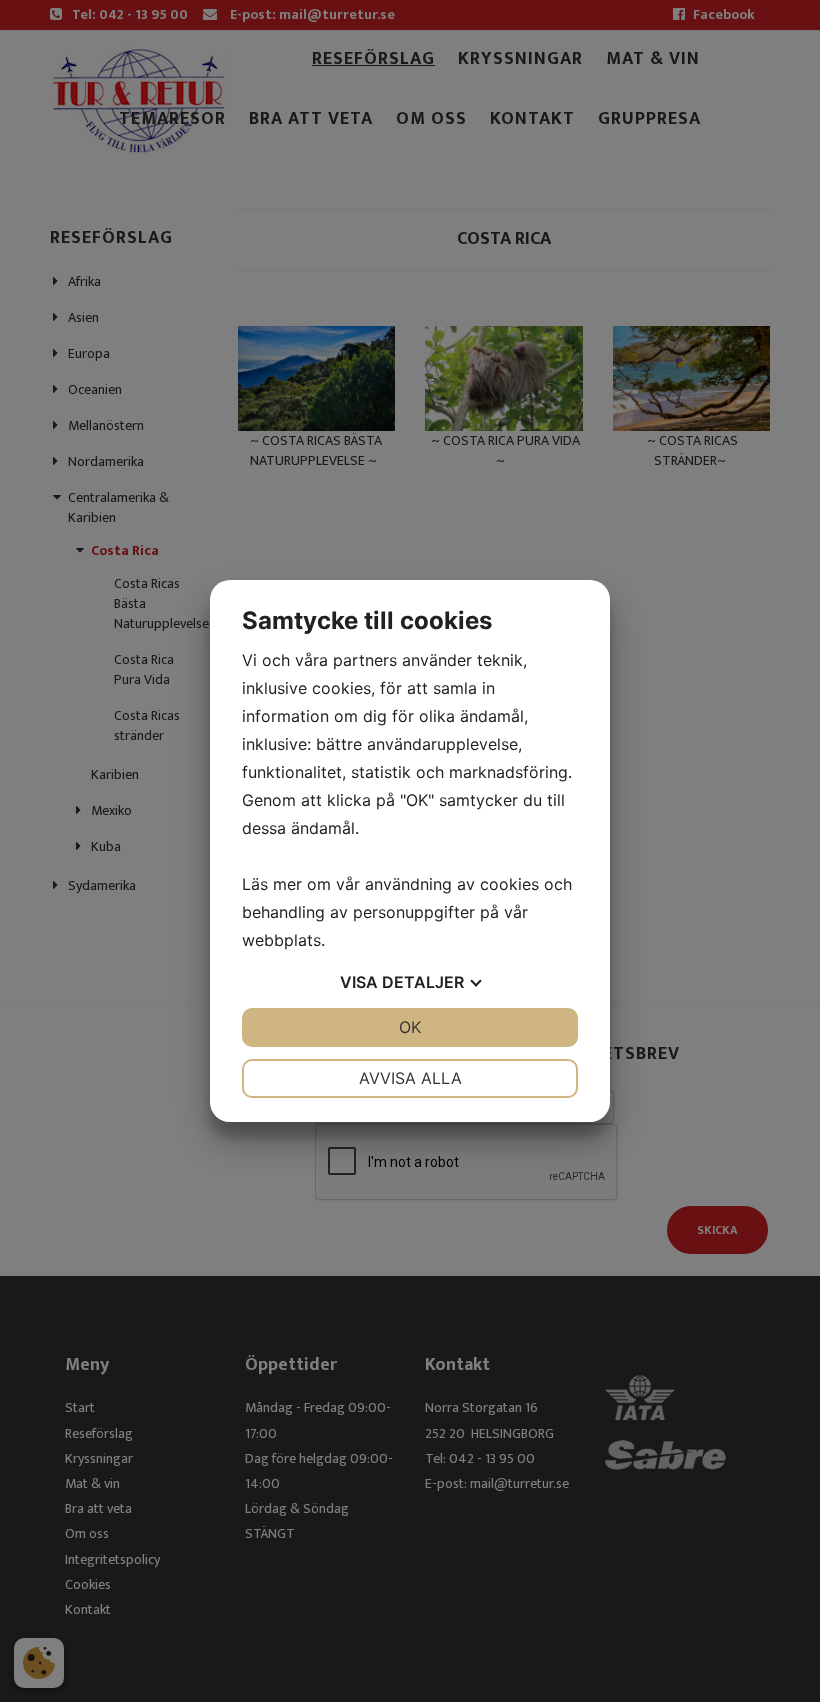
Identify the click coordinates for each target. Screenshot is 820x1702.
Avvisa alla (410, 1078)
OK (410, 1027)
